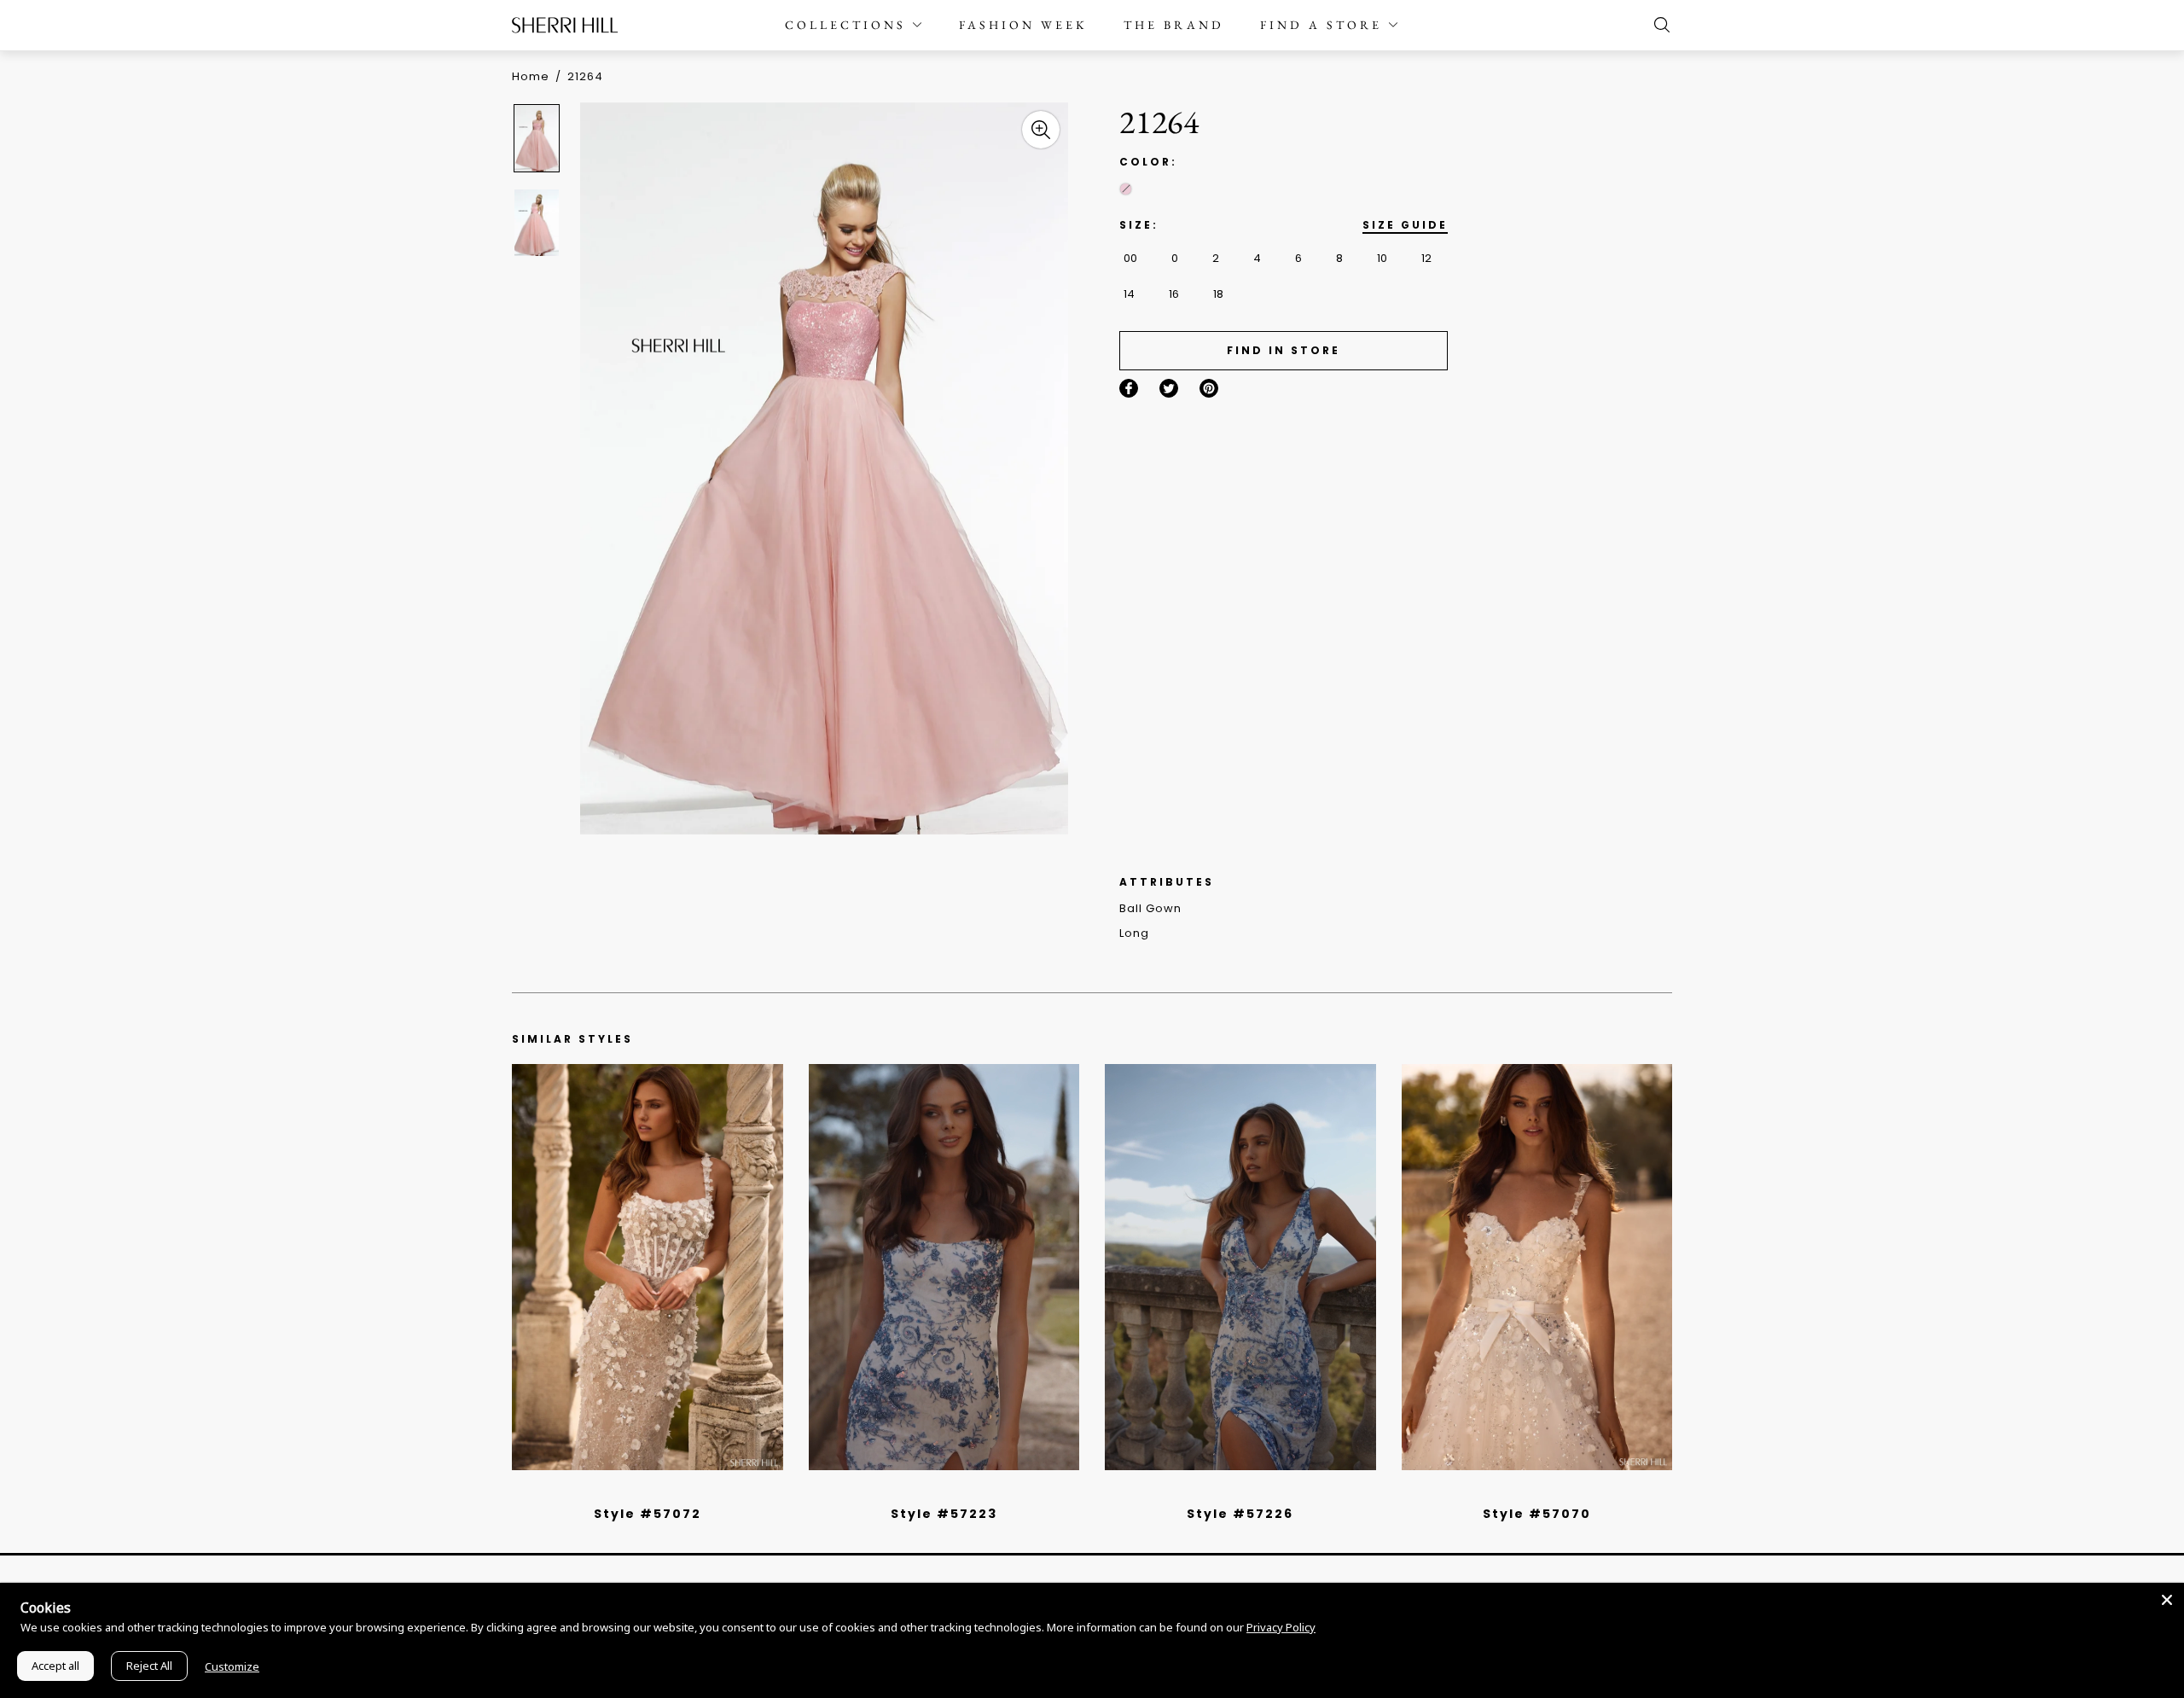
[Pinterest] (1209, 388)
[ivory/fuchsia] (950, 1492)
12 (1426, 258)
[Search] (1658, 25)
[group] (539, 138)
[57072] (648, 1267)
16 (1174, 294)
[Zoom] (1041, 130)
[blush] (1126, 189)
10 (1382, 258)
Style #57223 (944, 1514)
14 (1129, 294)
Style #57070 (1537, 1514)
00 (1130, 258)
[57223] (944, 1267)
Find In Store (1284, 350)
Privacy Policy (1281, 1627)
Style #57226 (1240, 1514)
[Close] (2167, 1600)
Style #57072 (648, 1514)
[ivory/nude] (666, 1492)
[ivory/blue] (938, 1492)
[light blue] (641, 1492)
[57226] (1240, 1267)
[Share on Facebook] (1129, 388)
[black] (628, 1492)
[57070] (1537, 1267)
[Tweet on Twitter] (1169, 388)
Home (531, 76)
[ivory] (1518, 1492)
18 (1218, 294)
